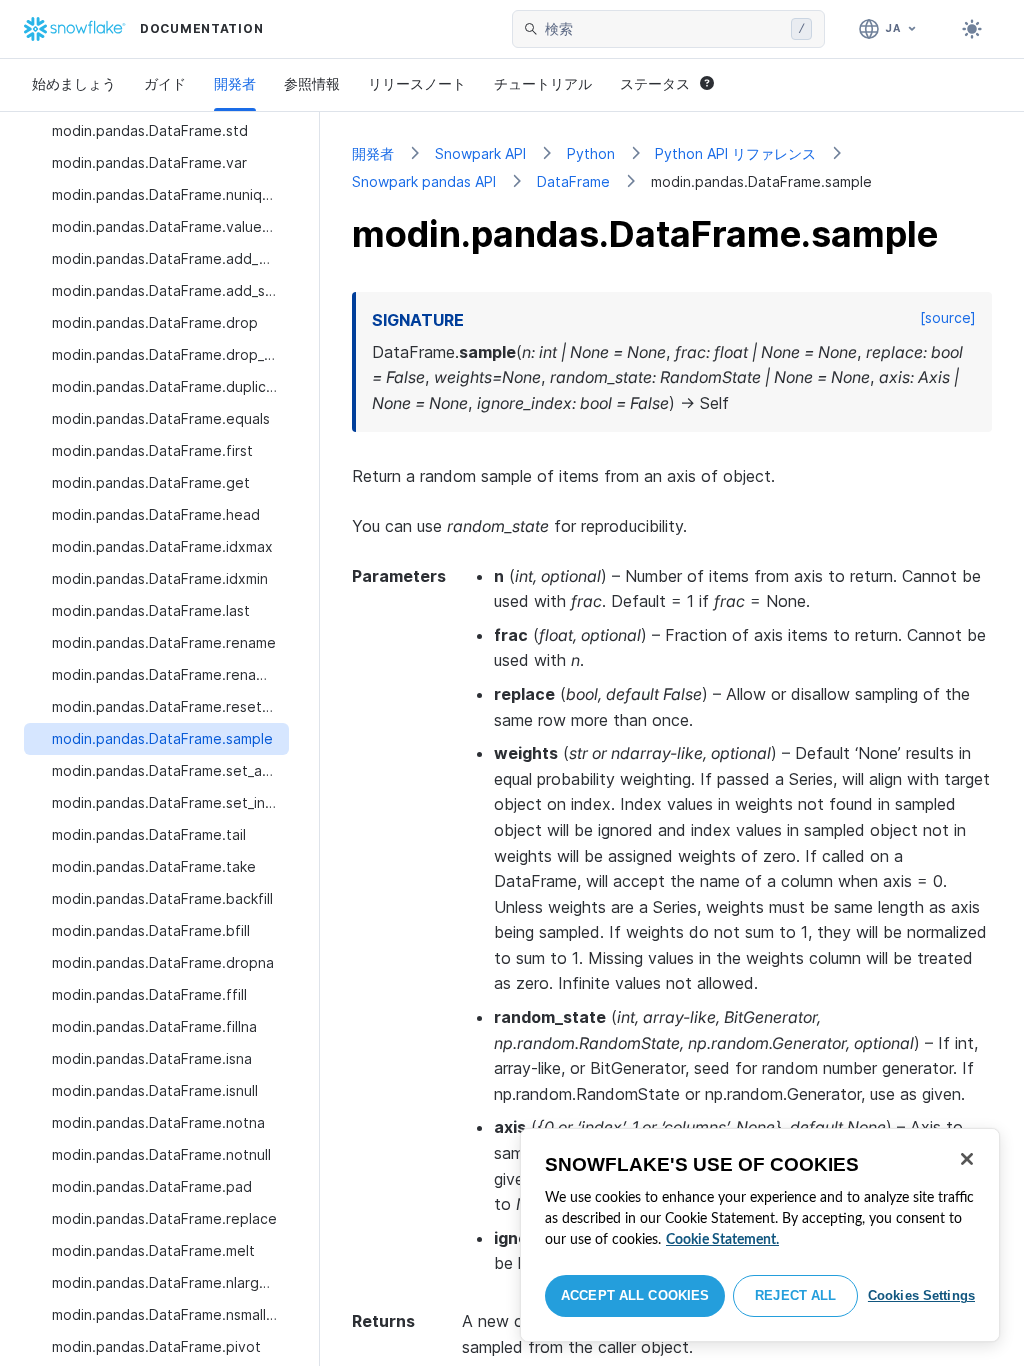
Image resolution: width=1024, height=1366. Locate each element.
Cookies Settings (921, 1295)
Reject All (795, 1295)
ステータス (655, 83)
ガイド (165, 83)
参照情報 (312, 83)
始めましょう (74, 83)
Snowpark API (480, 153)
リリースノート (417, 83)
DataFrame (573, 181)
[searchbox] (664, 29)
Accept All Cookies (635, 1295)
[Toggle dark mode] (972, 29)
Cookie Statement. (722, 1240)
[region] (760, 1235)
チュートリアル (543, 83)
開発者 (235, 83)
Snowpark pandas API (424, 181)
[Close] (967, 1159)
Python (591, 153)
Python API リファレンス (735, 153)
